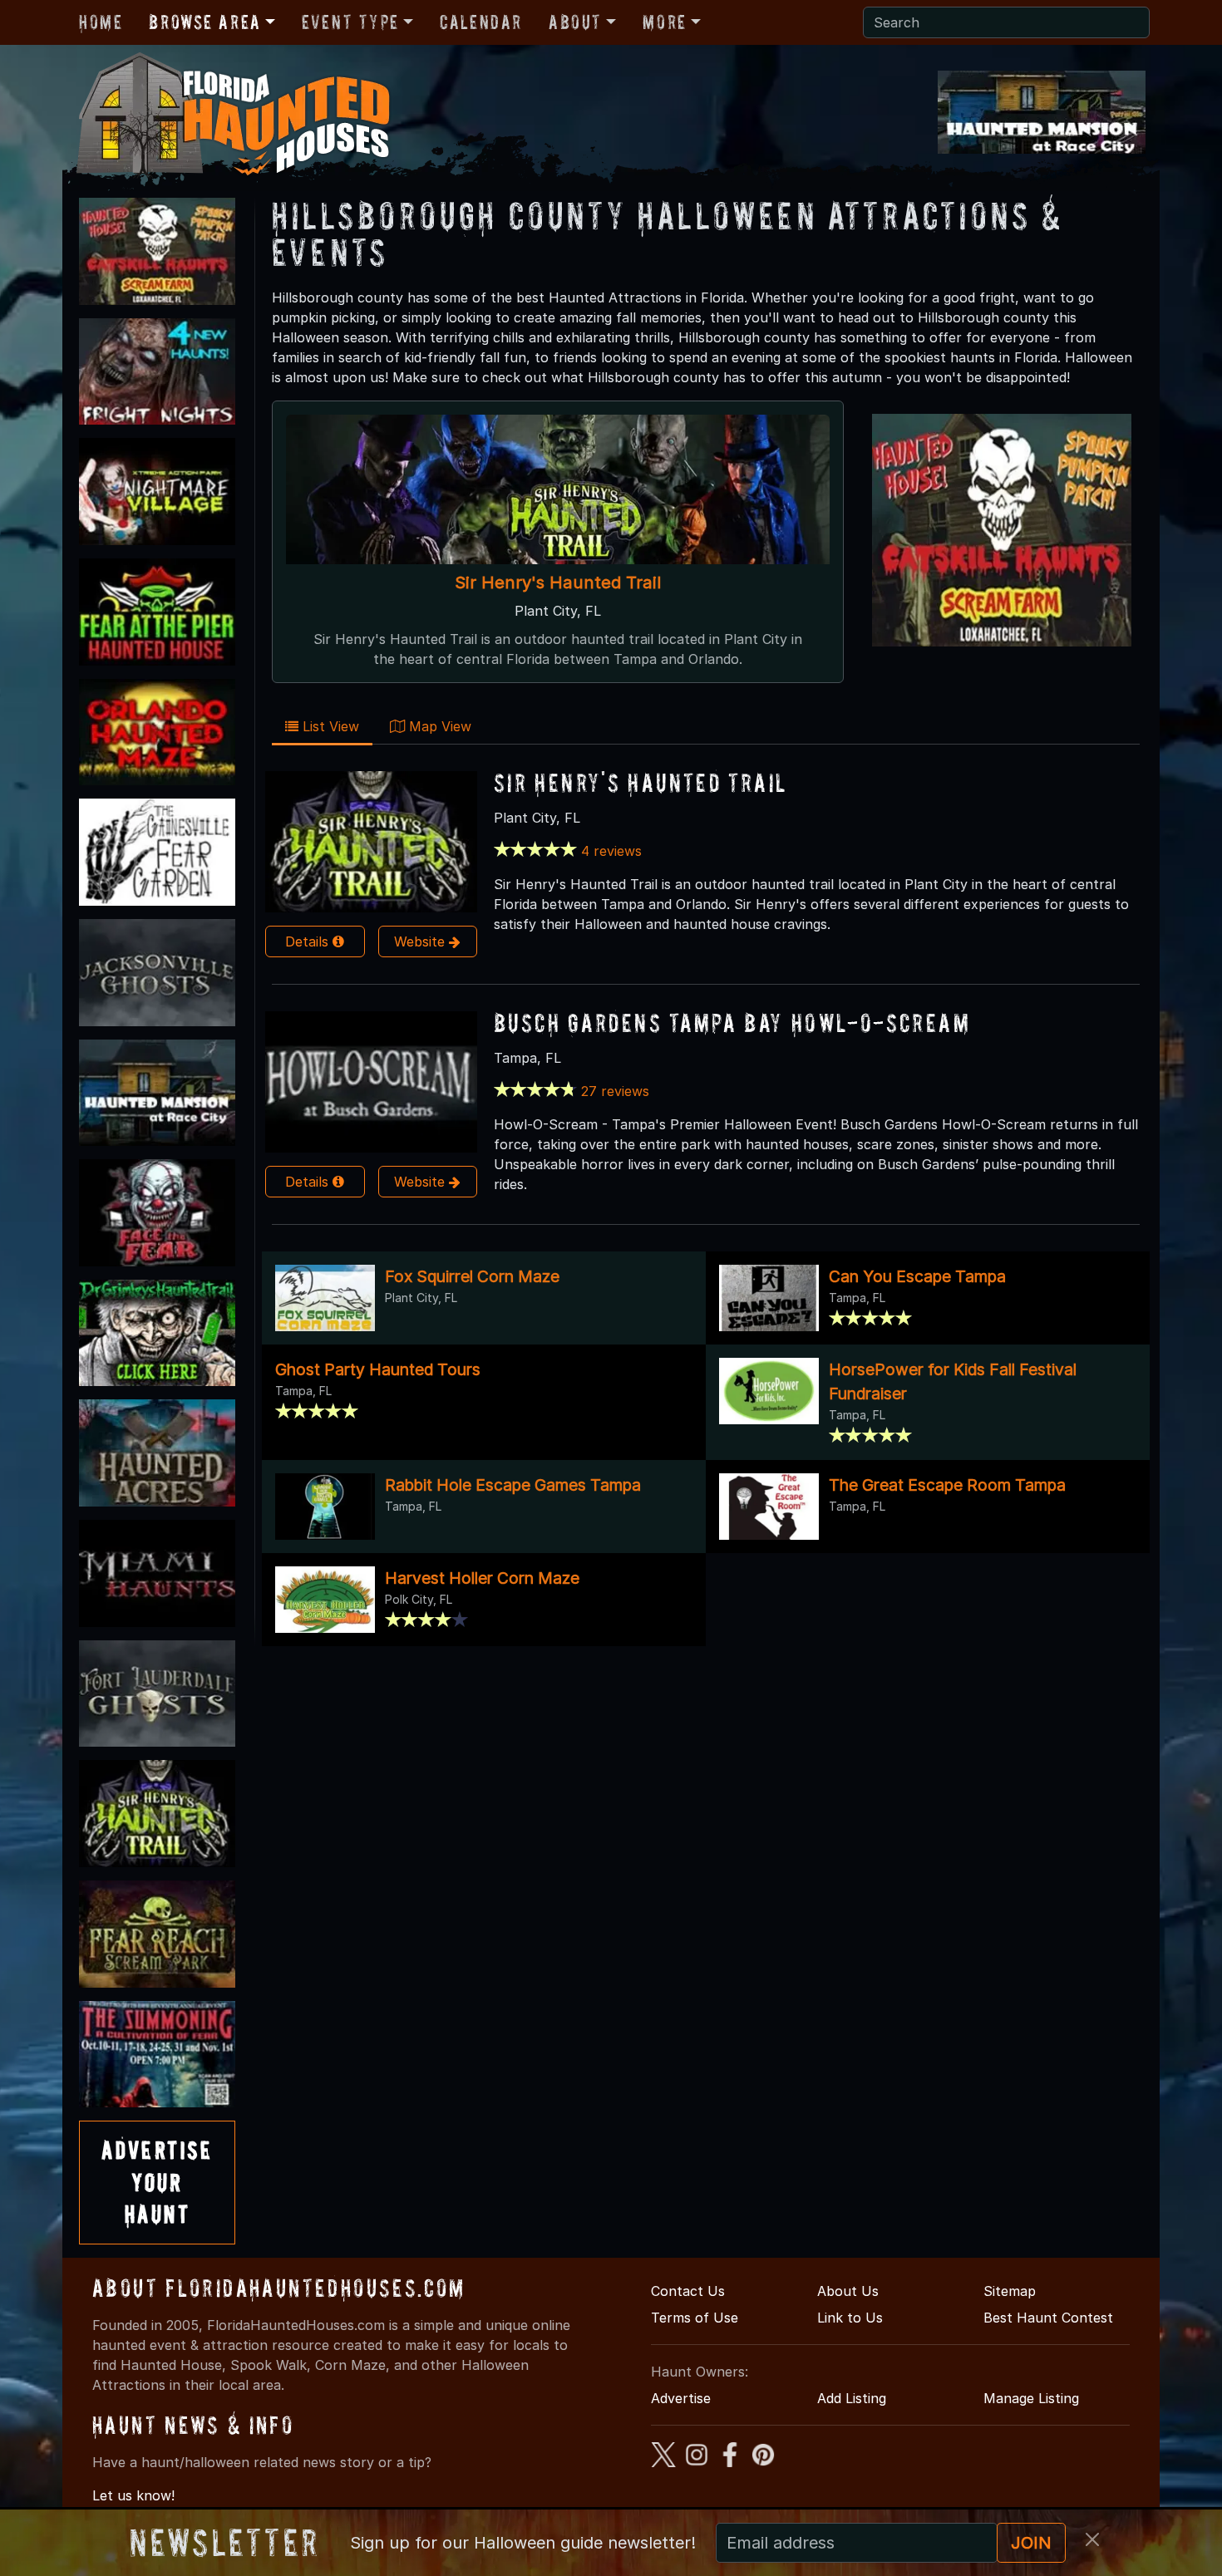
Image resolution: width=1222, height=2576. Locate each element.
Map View (438, 726)
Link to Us (850, 2318)
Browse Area (204, 22)
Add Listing (852, 2398)
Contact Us (688, 2291)
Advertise (681, 2398)
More (664, 22)
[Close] (1092, 2539)
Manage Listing (1031, 2398)
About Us (848, 2291)
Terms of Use (695, 2318)
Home (101, 22)
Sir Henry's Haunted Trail (558, 582)
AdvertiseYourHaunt (157, 2182)
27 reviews (615, 1091)
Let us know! (133, 2495)
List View (329, 726)
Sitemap (1010, 2291)
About (575, 22)
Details (309, 941)
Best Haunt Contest (1048, 2318)
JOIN (1031, 2543)
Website (421, 941)
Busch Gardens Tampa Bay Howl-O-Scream (732, 1023)
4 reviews (611, 851)
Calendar (481, 22)
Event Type (350, 22)
